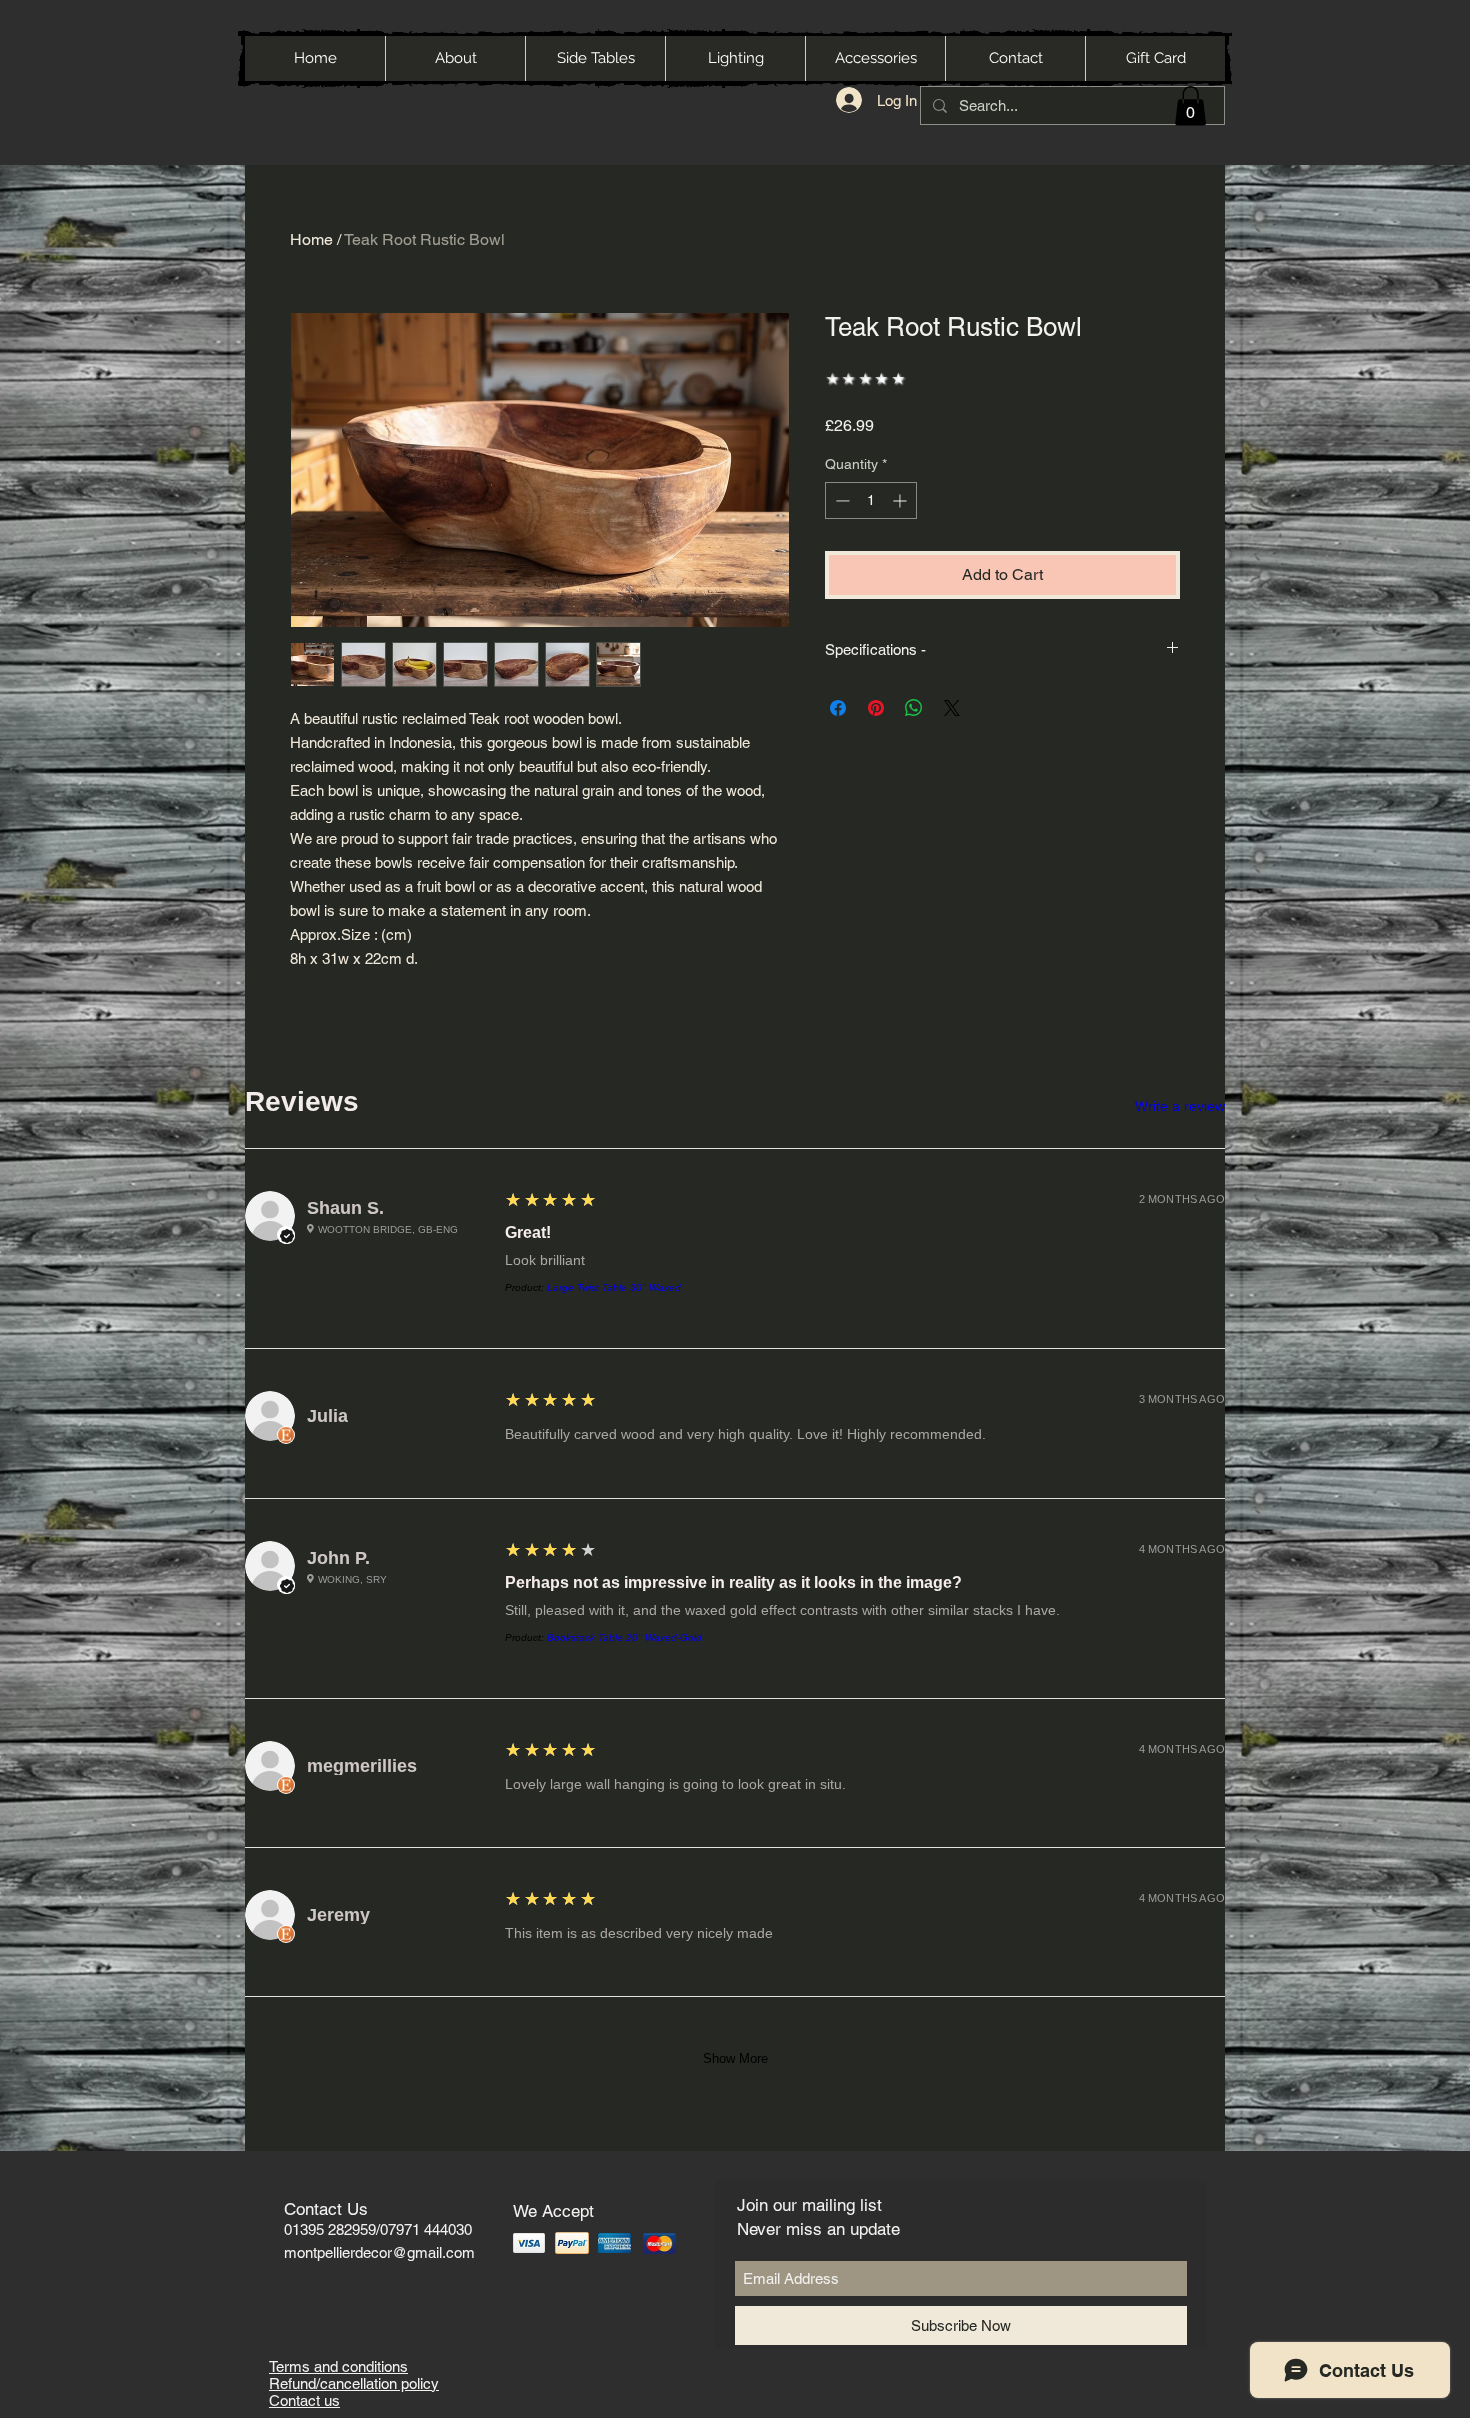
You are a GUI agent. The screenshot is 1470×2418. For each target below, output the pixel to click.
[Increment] (901, 500)
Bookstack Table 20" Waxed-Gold (624, 1637)
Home (311, 239)
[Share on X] (952, 708)
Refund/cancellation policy (354, 2383)
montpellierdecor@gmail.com (379, 2252)
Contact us (304, 2400)
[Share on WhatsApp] (914, 708)
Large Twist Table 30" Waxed (614, 1287)
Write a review (1180, 1106)
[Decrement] (840, 500)
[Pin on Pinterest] (876, 708)
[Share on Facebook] (838, 708)
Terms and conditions (338, 2366)
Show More (735, 2058)
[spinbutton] (871, 500)
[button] (1190, 105)
